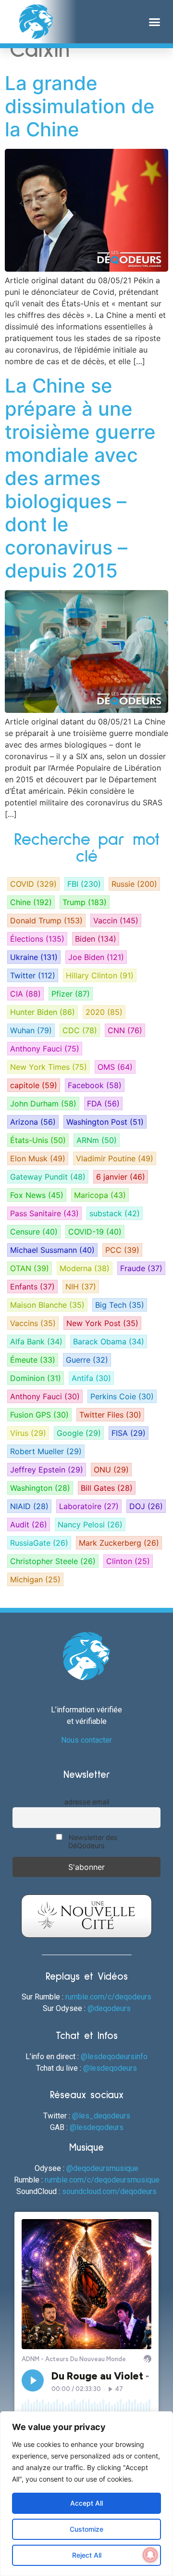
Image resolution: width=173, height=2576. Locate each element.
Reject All (87, 2555)
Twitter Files (110, 1415)
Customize (86, 2529)
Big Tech (120, 1305)
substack (115, 1213)
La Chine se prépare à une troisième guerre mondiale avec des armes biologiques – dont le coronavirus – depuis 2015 (80, 478)
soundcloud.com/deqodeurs (109, 2191)
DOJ (146, 1506)
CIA (25, 994)
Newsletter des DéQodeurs (92, 1841)
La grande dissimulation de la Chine (80, 106)
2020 (104, 1012)
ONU (111, 1470)
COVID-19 (95, 1232)
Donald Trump (46, 920)
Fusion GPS (39, 1415)
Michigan (35, 1579)
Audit (29, 1525)
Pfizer (71, 994)
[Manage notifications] (150, 2555)
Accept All (86, 2503)
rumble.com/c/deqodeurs (108, 1997)
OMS (115, 1067)
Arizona (33, 1122)
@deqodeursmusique (102, 2168)
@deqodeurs (109, 2008)
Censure (34, 1232)
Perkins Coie (122, 1396)
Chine (31, 902)
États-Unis (38, 1140)
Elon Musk (38, 1158)
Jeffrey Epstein (47, 1470)
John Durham (43, 1104)
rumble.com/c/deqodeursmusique (102, 2180)
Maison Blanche (47, 1305)
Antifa (91, 1378)
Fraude (141, 1268)
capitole (34, 1085)
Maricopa (100, 1195)
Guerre (87, 1360)
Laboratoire (89, 1506)
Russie (134, 884)
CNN (125, 1030)
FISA (129, 1433)
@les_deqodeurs (101, 2116)
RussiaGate (39, 1543)
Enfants (32, 1287)
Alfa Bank (36, 1341)
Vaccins (33, 1323)
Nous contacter (86, 1740)
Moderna (85, 1268)
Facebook (95, 1085)
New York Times (49, 1067)
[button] (155, 22)
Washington (40, 1488)
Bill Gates (107, 1488)
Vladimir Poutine (115, 1158)
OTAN (30, 1268)
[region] (86, 2494)
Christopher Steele (53, 1561)
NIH (81, 1287)
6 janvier (121, 1177)
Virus (28, 1433)
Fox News (37, 1195)
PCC (122, 1250)
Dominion (36, 1378)
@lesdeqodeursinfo (114, 2057)
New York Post (102, 1323)
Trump (85, 902)
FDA (103, 1104)
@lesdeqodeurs (110, 2068)
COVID (33, 884)
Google (79, 1433)
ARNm (97, 1140)
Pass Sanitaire (44, 1213)
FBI (84, 884)
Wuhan (31, 1030)
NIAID (29, 1506)
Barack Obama (109, 1341)
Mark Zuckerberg (119, 1543)
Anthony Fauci (45, 1049)
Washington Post (105, 1122)
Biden (96, 939)
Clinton (128, 1561)
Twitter (33, 975)
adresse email (87, 1802)
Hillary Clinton (100, 975)
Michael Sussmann (52, 1250)
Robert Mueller (46, 1451)
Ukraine (34, 957)
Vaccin (116, 920)
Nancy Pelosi (90, 1525)
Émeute (33, 1360)
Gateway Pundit (48, 1177)
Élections (37, 939)
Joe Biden (96, 957)
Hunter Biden (43, 1012)
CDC (80, 1030)
